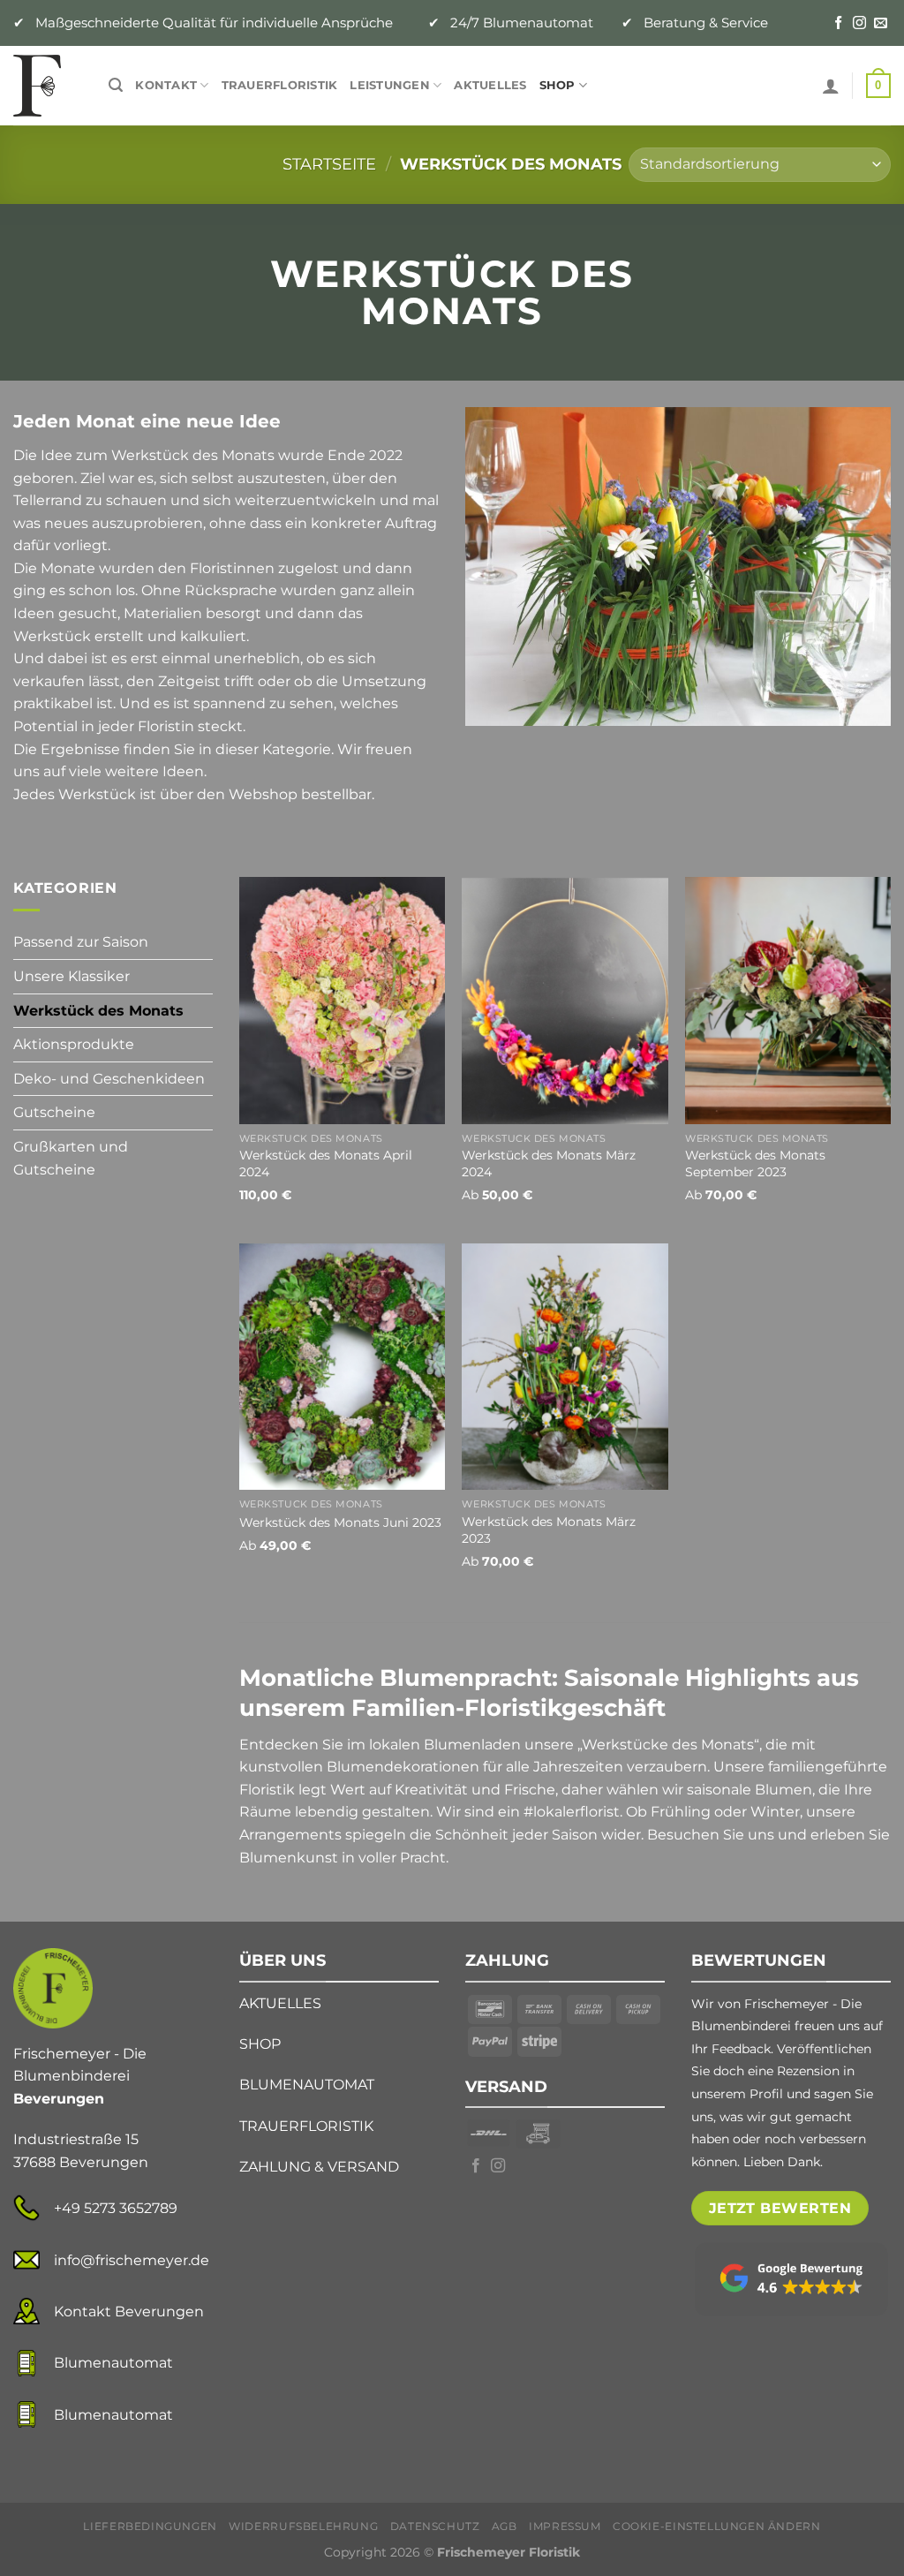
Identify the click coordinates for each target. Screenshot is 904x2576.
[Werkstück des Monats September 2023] (788, 1000)
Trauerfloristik (280, 85)
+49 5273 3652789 (116, 2208)
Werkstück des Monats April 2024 (326, 1163)
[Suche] (116, 85)
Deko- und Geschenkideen (109, 1079)
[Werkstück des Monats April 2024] (342, 1000)
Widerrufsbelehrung (303, 2526)
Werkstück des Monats (98, 1011)
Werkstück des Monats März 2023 (549, 1530)
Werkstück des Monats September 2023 (755, 1163)
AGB (505, 2526)
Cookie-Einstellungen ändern (717, 2526)
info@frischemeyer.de (132, 2260)
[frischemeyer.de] (48, 86)
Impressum (565, 2526)
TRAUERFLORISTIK (306, 2126)
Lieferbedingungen (150, 2526)
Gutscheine (54, 1112)
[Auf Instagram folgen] (859, 23)
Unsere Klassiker (72, 976)
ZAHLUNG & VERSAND (319, 2167)
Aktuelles (490, 85)
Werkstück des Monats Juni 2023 (340, 1522)
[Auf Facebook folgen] (838, 23)
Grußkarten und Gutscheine (71, 1158)
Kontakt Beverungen (129, 2312)
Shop (557, 85)
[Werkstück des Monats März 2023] (565, 1367)
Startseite (329, 164)
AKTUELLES (280, 2003)
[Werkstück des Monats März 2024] (565, 1000)
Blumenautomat (113, 2363)
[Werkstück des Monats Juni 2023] (342, 1367)
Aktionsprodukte (74, 1044)
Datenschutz (435, 2526)
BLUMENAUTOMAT (307, 2085)
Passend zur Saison (81, 942)
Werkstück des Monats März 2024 (549, 1163)
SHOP (260, 2044)
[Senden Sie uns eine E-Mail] (881, 23)
